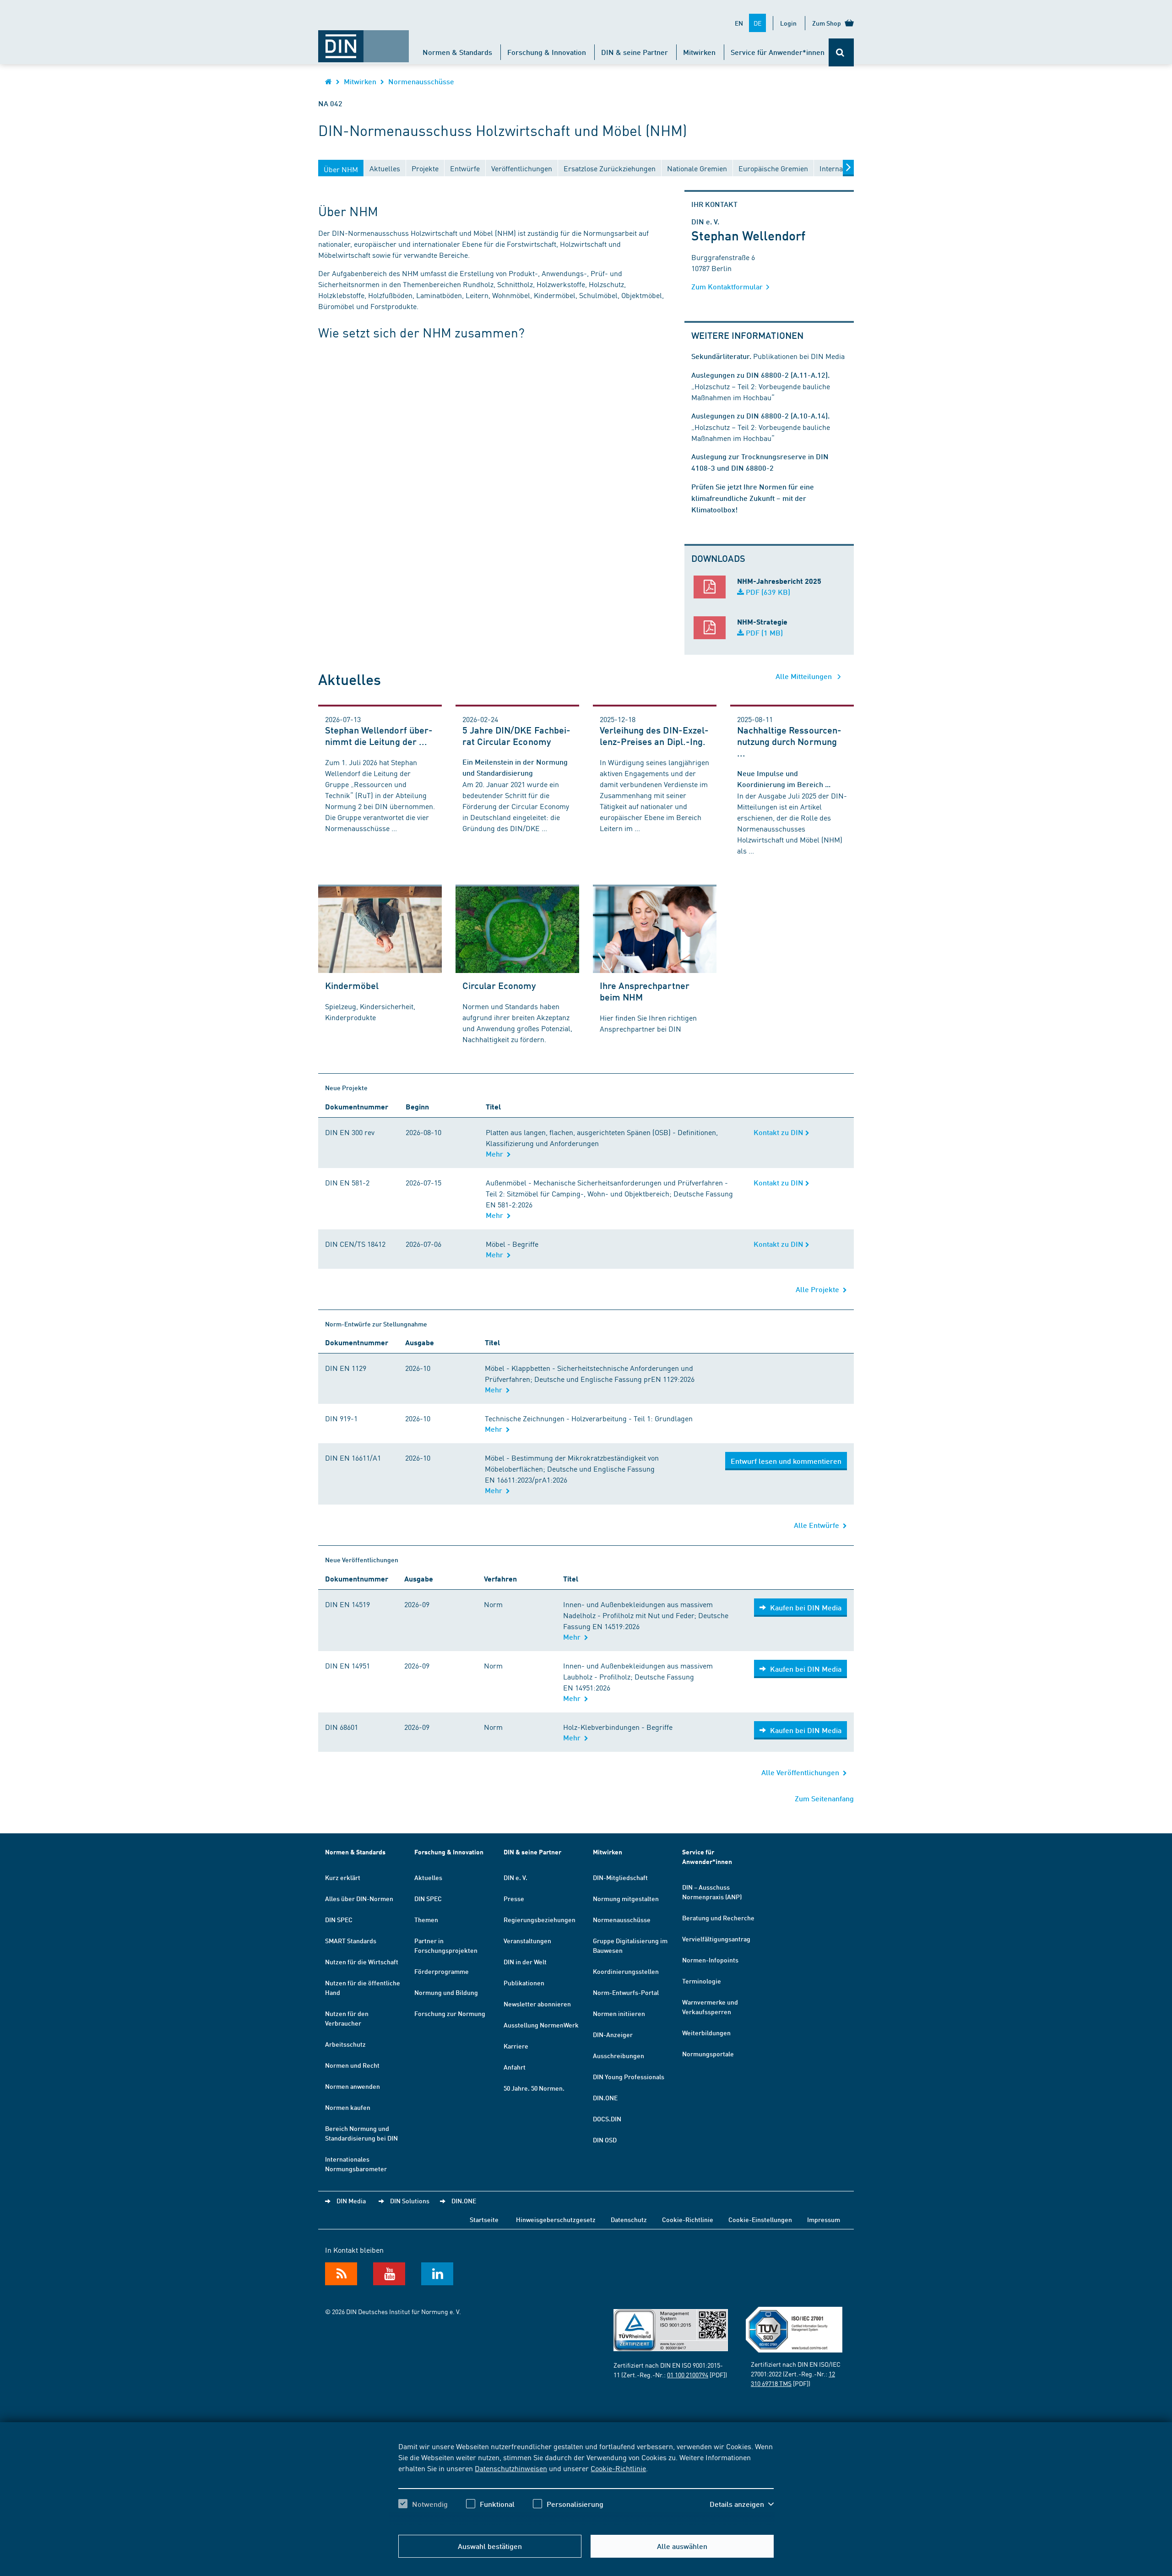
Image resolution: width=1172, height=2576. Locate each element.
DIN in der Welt (525, 1962)
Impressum (824, 2219)
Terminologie (702, 1981)
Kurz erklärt (343, 1877)
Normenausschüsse (421, 81)
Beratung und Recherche (718, 1918)
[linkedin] (437, 2274)
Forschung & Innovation (547, 52)
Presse (514, 1898)
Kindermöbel (352, 985)
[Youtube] (389, 2274)
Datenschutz (629, 2219)
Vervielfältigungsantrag (716, 1939)
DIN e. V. (515, 1877)
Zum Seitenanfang (824, 1798)
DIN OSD (605, 2140)
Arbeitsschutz (345, 2044)
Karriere (516, 2046)
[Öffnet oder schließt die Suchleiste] (841, 52)
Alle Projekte (819, 1289)
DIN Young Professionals (629, 2076)
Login (788, 23)
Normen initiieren (619, 2013)
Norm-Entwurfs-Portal (626, 1992)
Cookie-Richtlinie (618, 2468)
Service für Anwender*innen (778, 52)
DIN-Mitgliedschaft (620, 1877)
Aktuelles (428, 1877)
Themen (426, 1919)
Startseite (484, 2219)
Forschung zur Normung (450, 2013)
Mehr (496, 1154)
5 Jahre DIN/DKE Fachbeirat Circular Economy (516, 736)
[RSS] (341, 2274)
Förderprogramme (442, 1971)
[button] (742, 2504)
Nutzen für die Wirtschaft (362, 1962)
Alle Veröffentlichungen (802, 1772)
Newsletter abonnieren (537, 2004)
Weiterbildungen (706, 2033)
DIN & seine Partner (635, 52)
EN (739, 23)
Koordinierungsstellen (626, 1971)
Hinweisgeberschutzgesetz (556, 2219)
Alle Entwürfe (818, 1525)
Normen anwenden (353, 2086)
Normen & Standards (457, 52)
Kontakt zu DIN (779, 1132)
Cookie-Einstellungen (760, 2219)
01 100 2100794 (688, 2375)
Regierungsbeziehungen (540, 1919)
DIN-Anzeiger (613, 2034)
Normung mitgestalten (626, 1898)
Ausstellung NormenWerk (541, 2025)
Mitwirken (699, 52)
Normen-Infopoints (710, 1960)
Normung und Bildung (446, 1992)
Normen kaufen (348, 2107)
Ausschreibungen (619, 2055)
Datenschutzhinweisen (511, 2468)
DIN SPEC (339, 1919)
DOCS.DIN (607, 2119)
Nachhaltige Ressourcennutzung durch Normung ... (789, 741)
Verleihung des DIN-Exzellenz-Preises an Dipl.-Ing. (654, 736)
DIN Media (351, 2201)
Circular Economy (499, 985)
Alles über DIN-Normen (359, 1898)
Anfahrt (515, 2067)
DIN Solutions (410, 2201)
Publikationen (524, 1983)
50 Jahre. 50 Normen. (534, 2088)
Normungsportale (708, 2054)
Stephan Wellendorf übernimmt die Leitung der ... (379, 736)
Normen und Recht (352, 2065)
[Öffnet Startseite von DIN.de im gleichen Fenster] (364, 42)
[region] (586, 2483)
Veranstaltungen (527, 1940)
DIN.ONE (605, 2098)
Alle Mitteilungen (805, 676)
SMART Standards (351, 1940)
